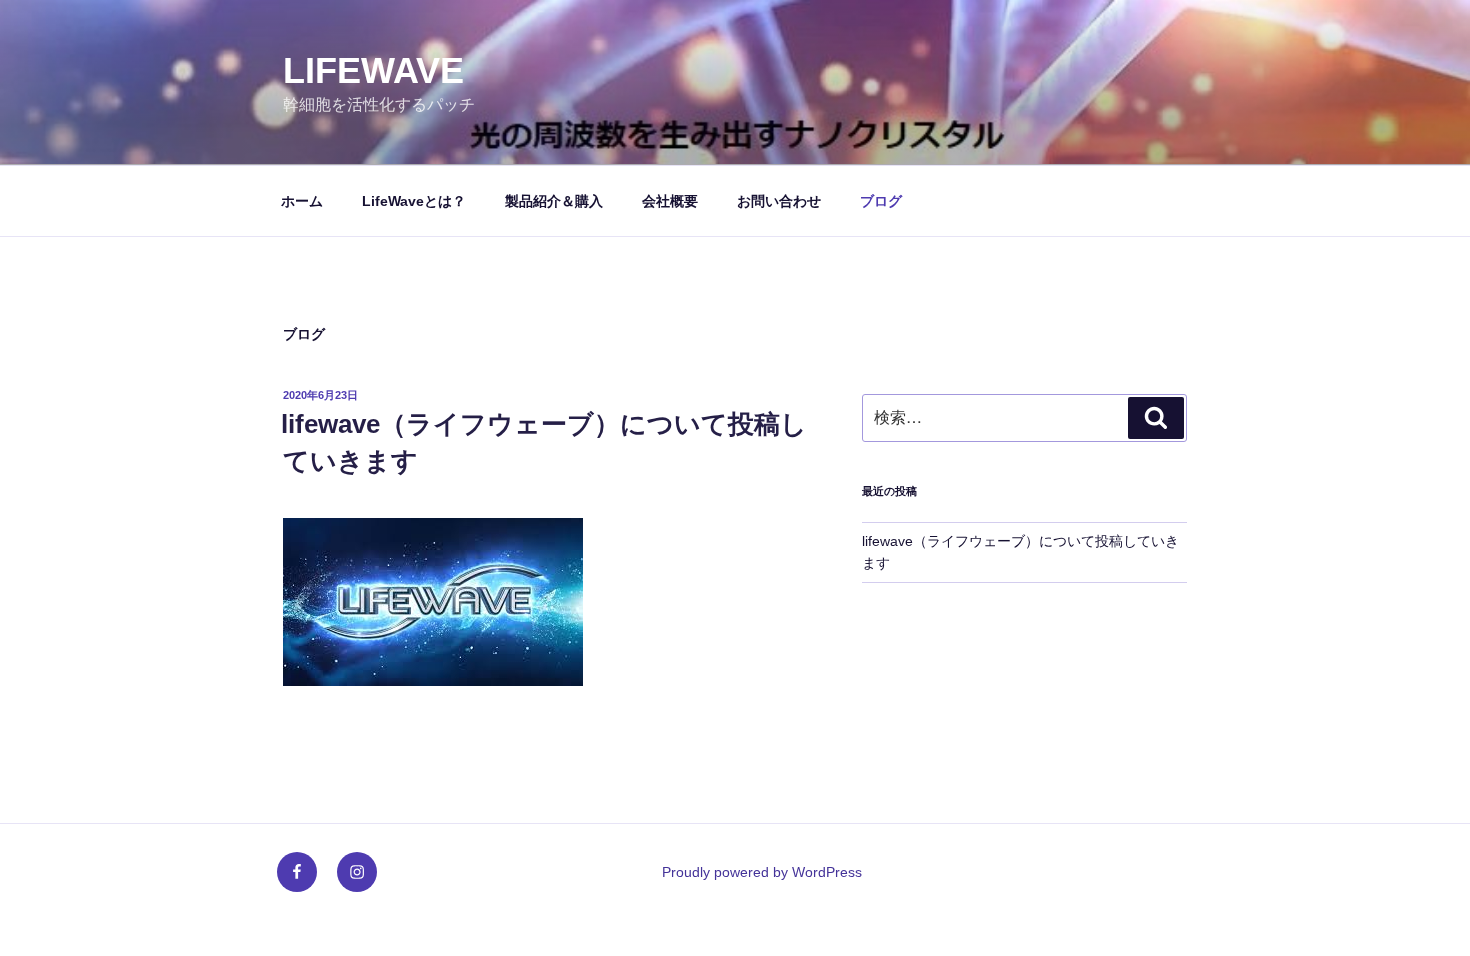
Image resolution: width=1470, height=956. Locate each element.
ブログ (881, 201)
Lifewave (373, 70)
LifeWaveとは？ (414, 201)
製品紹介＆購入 (554, 201)
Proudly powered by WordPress (762, 872)
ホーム (302, 201)
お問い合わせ (779, 201)
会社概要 (670, 201)
